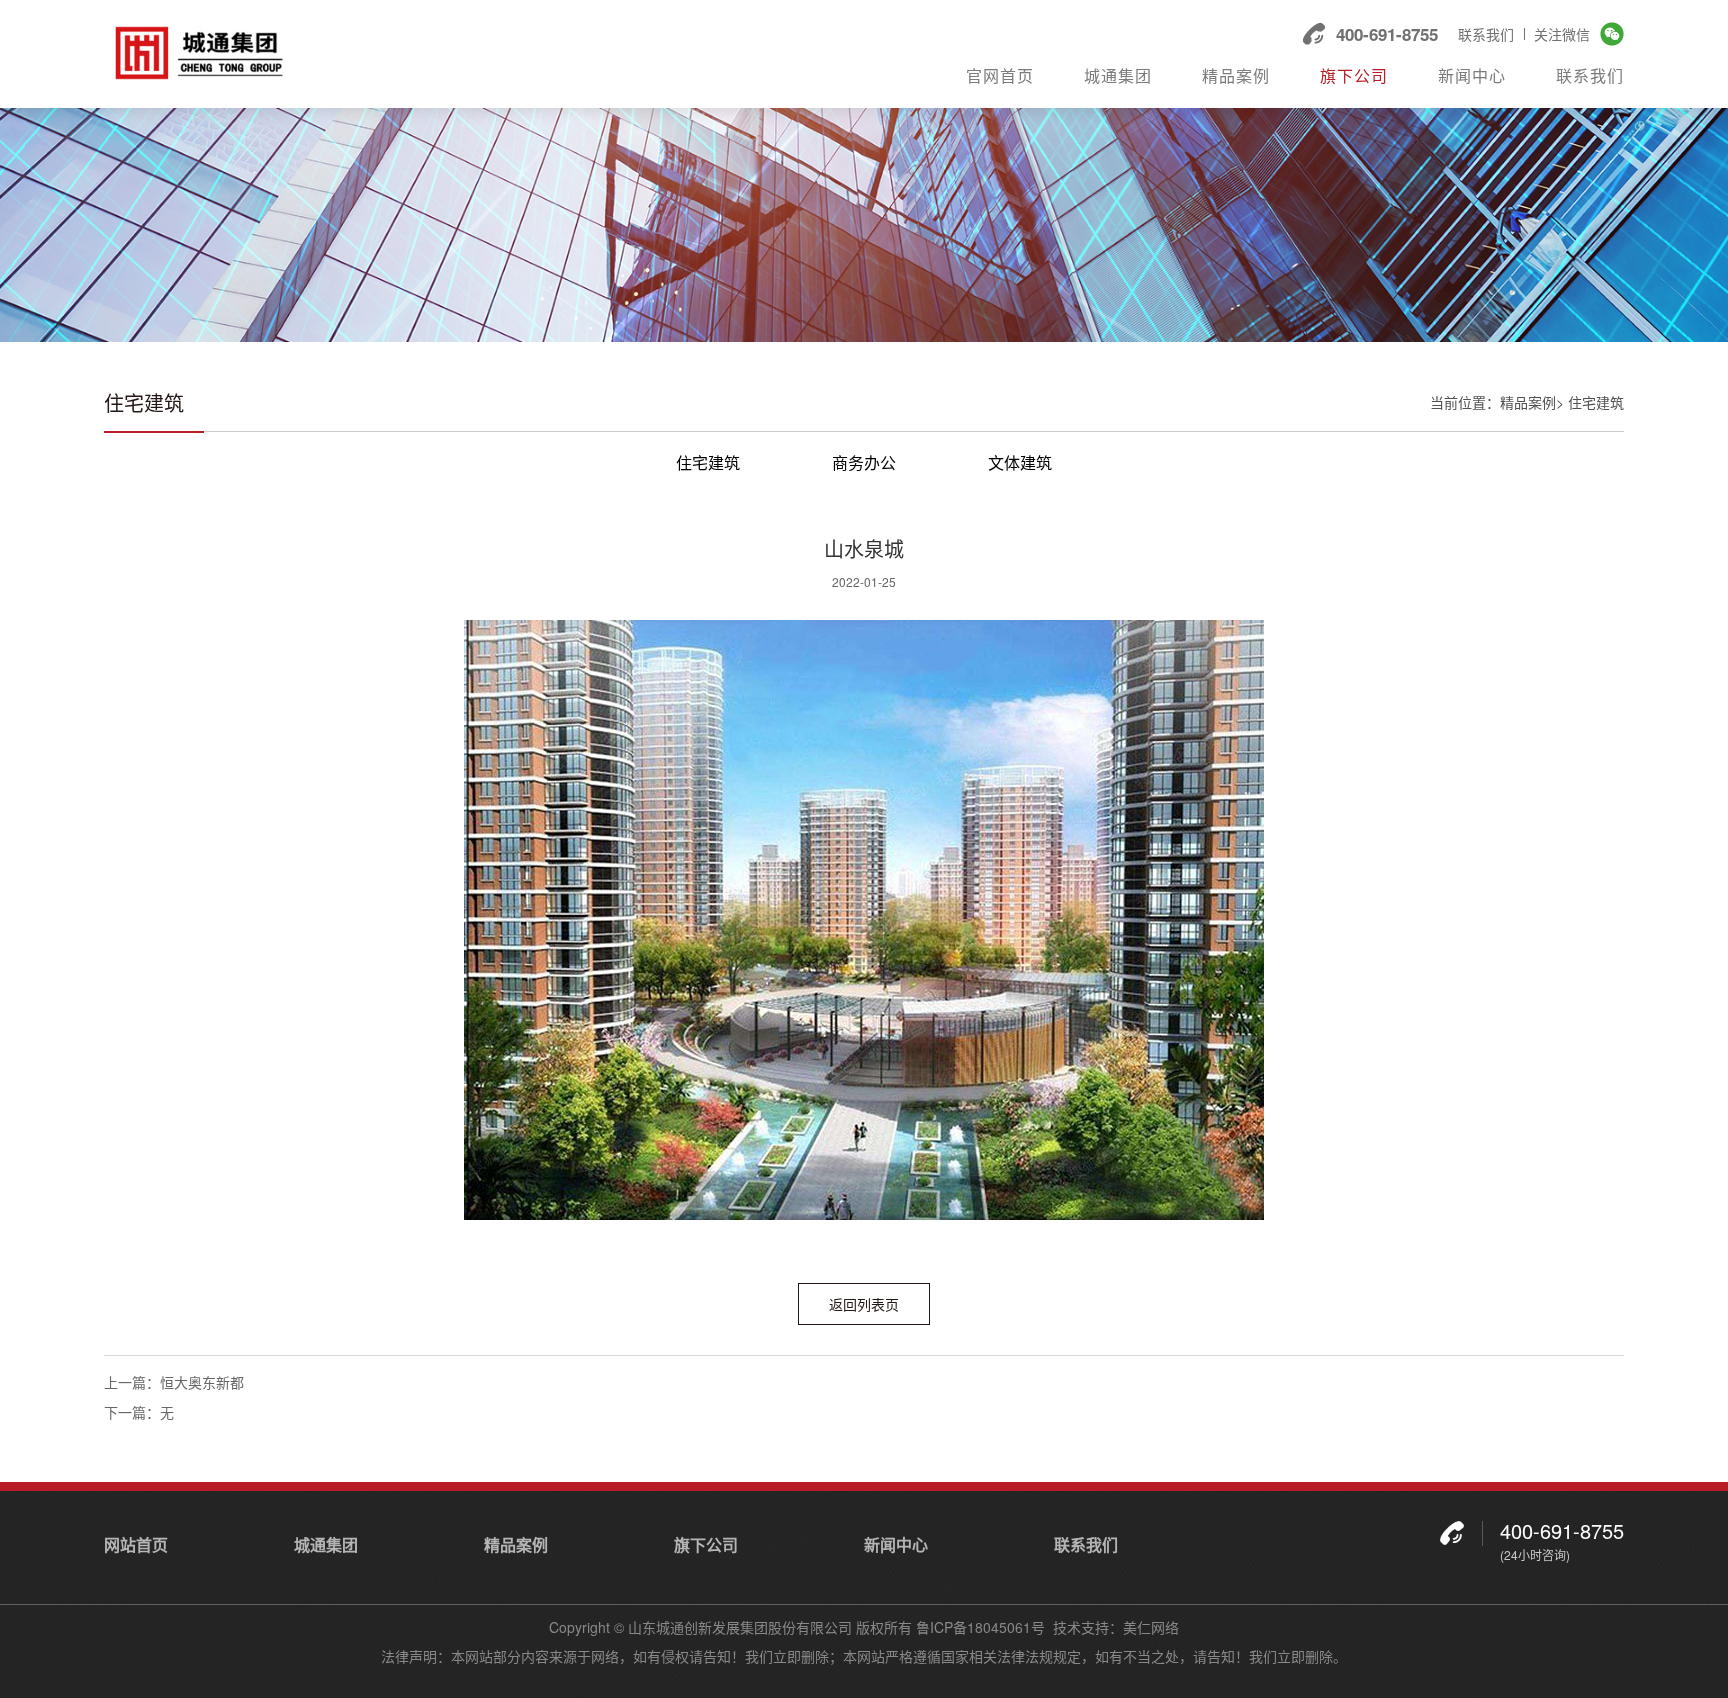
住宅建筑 (708, 463)
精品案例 (1236, 76)
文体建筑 (1020, 463)
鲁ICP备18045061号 (980, 1627)
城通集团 (1118, 76)
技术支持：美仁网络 (1116, 1627)
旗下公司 (1354, 76)
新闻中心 (1472, 76)
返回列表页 (864, 1304)
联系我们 (1486, 34)
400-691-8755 (1387, 34)
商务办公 (864, 463)
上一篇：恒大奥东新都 (174, 1382)
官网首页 (1000, 76)
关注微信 (1562, 34)
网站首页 (136, 1545)
